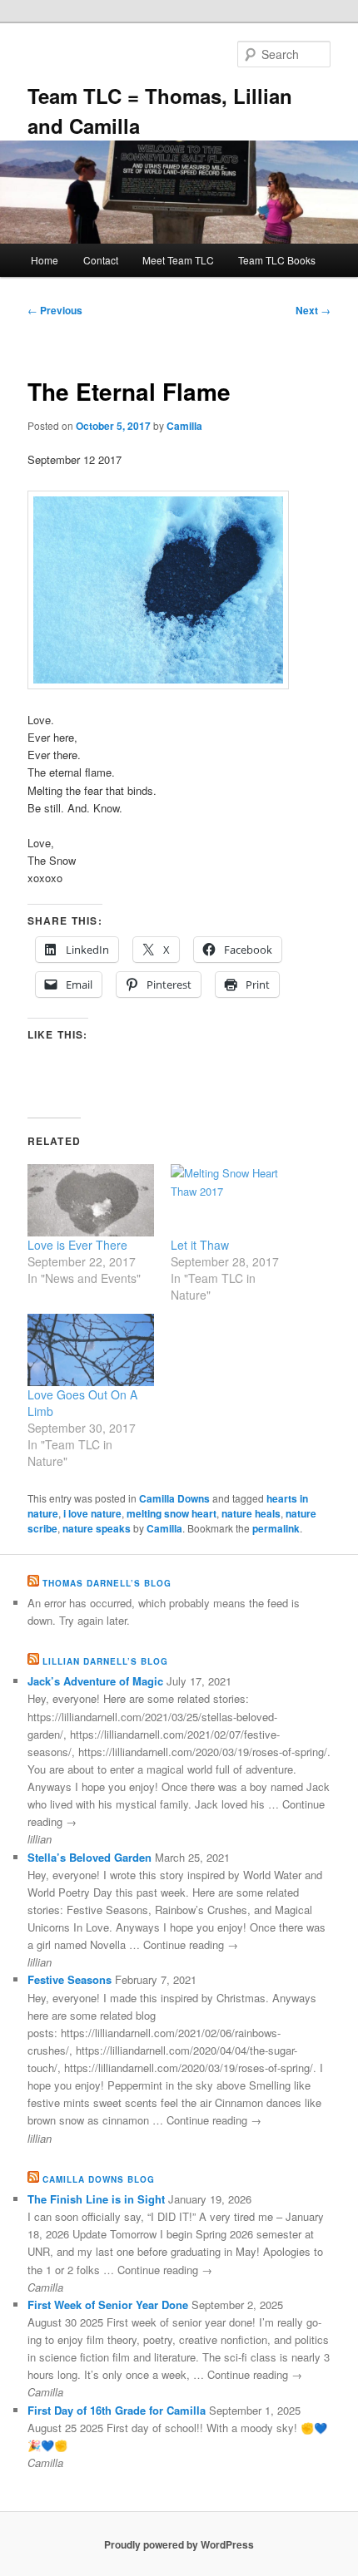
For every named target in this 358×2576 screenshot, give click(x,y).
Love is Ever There (77, 1245)
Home (45, 260)
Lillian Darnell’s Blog (105, 1661)
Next (313, 310)
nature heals (251, 1513)
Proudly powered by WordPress (179, 2544)
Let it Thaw (200, 1245)
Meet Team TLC (178, 260)
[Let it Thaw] (234, 1200)
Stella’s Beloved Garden (89, 1857)
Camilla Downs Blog (99, 2179)
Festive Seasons (70, 1979)
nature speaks (97, 1528)
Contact (101, 260)
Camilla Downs (174, 1498)
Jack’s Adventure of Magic (95, 1681)
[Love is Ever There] (91, 1200)
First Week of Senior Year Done (108, 2305)
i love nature (92, 1513)
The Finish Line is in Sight (96, 2199)
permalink (276, 1528)
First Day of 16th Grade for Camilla (117, 2410)
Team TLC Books (277, 260)
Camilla (184, 426)
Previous (55, 310)
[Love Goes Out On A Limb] (91, 1350)
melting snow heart (172, 1513)
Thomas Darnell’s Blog (107, 1583)
